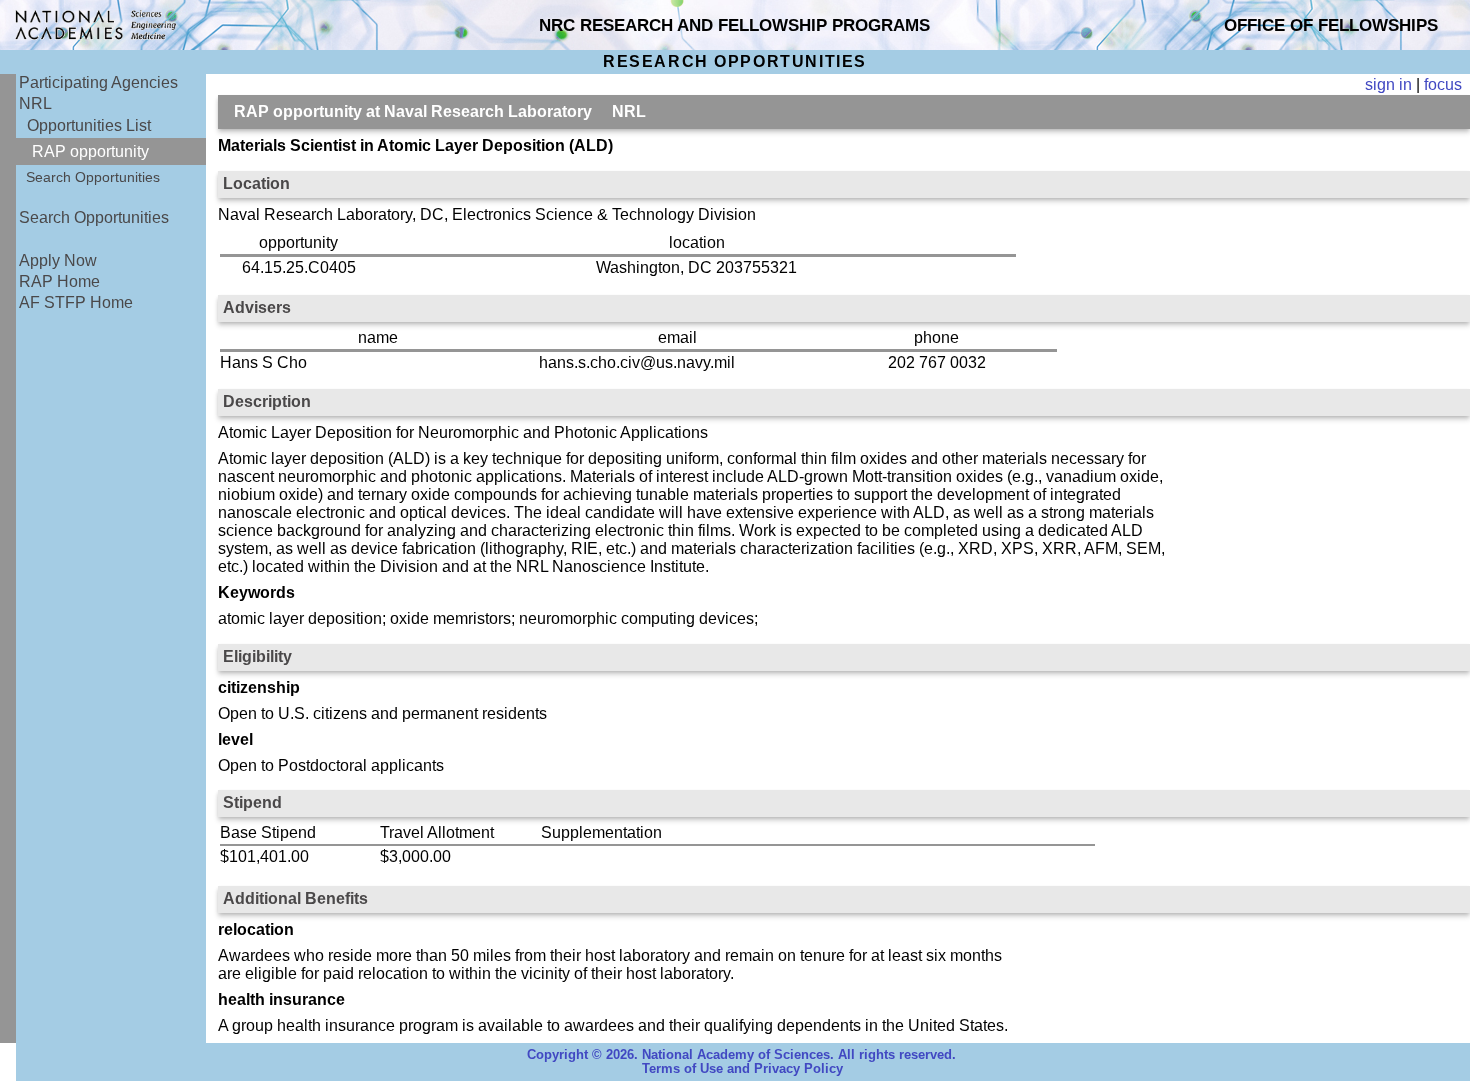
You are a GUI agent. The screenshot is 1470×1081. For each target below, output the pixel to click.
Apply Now (58, 260)
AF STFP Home (76, 302)
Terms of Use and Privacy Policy (742, 1069)
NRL (35, 103)
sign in (1388, 84)
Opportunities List (89, 125)
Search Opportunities (93, 177)
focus (1443, 84)
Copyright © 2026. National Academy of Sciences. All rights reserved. (741, 1055)
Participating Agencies (98, 82)
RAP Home (59, 281)
